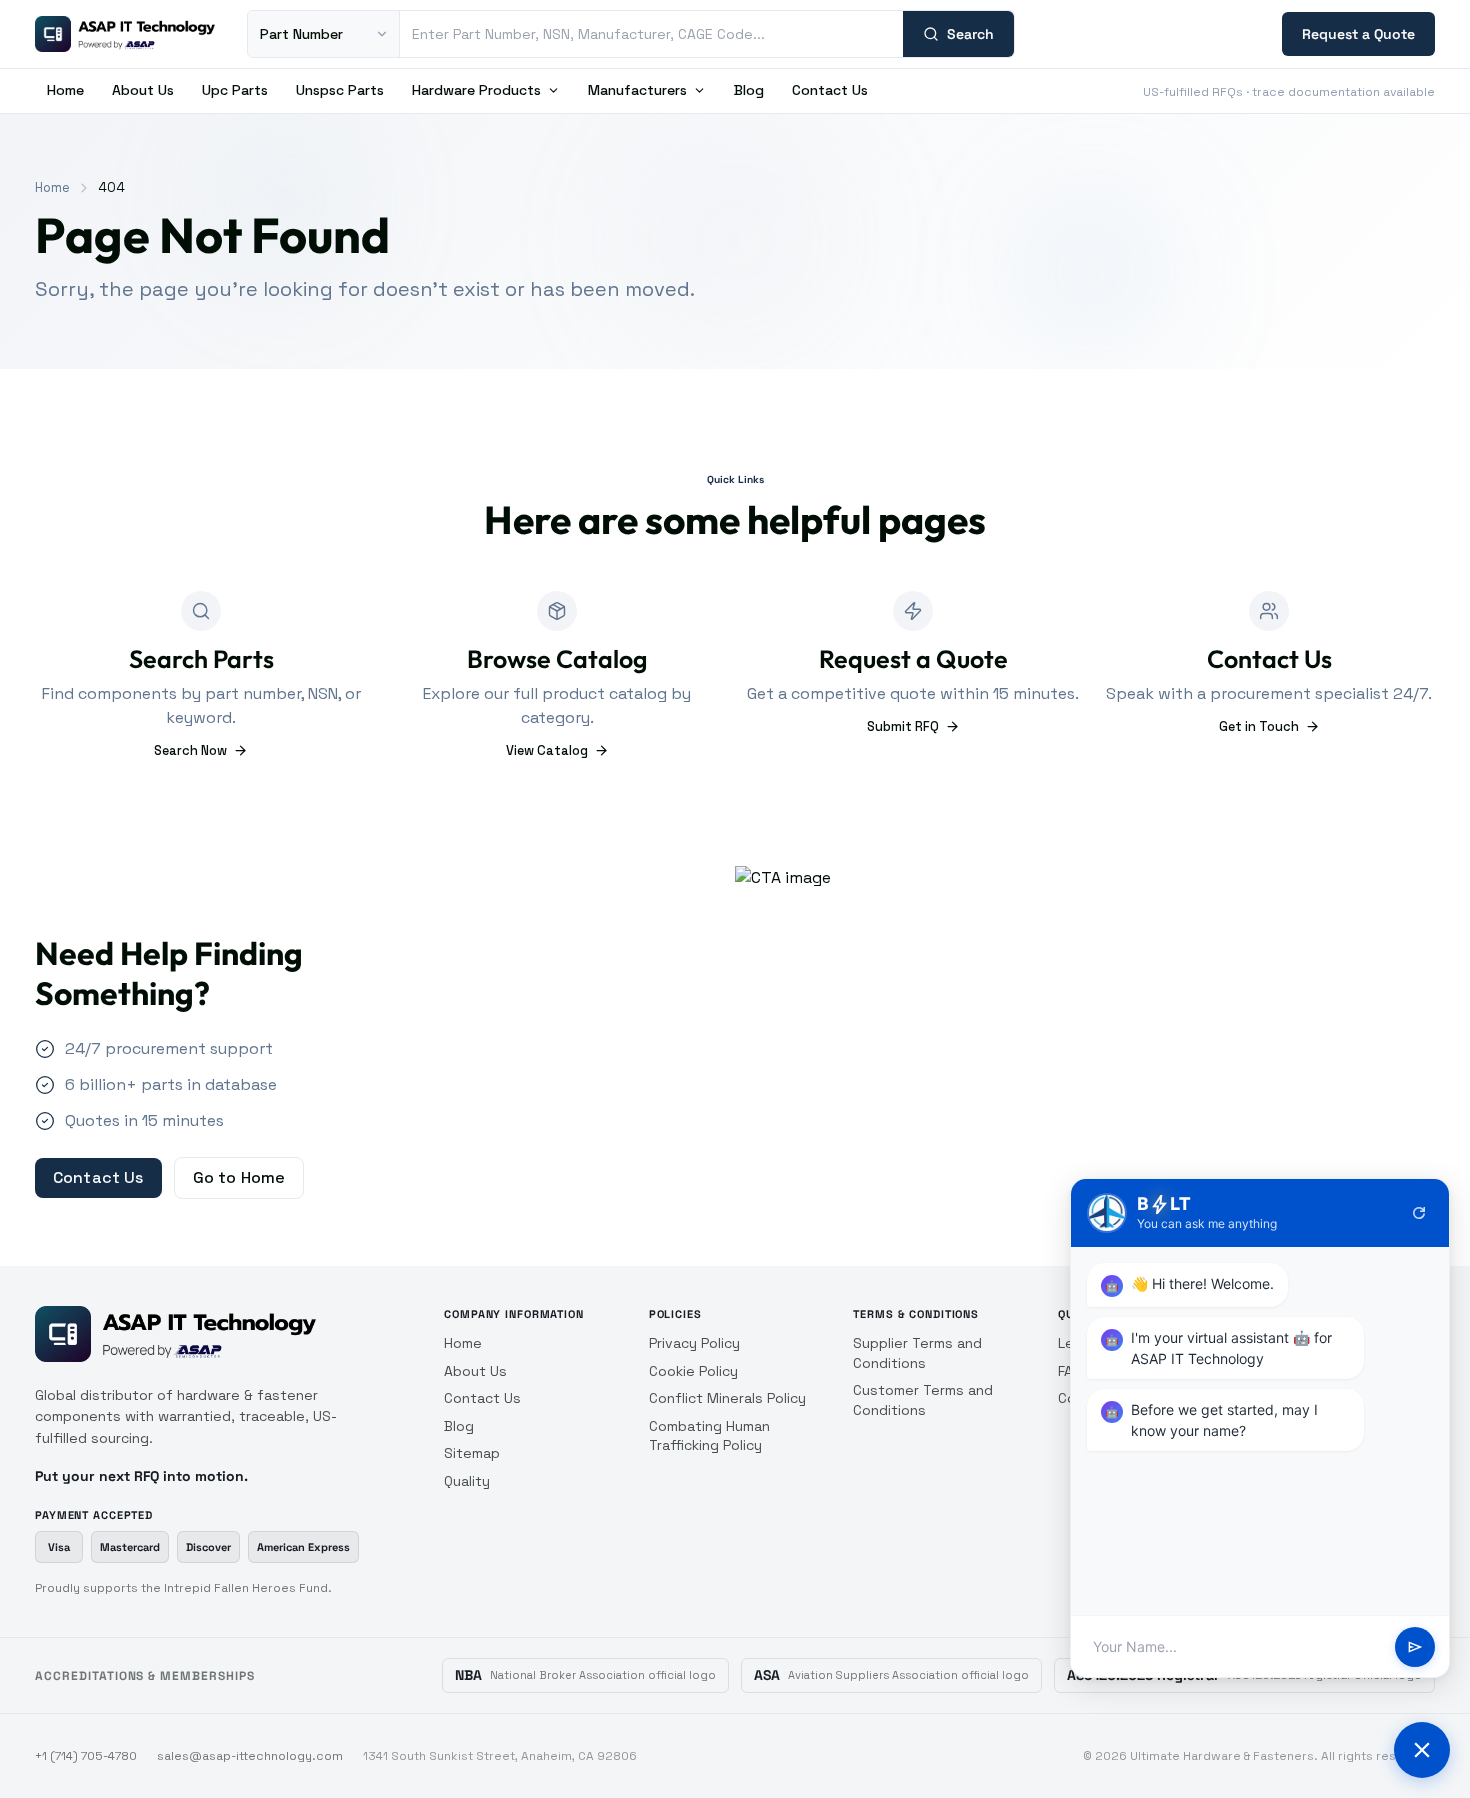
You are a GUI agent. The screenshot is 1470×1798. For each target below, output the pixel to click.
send (1415, 1647)
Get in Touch (1259, 726)
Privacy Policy (694, 1343)
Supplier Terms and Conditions (917, 1353)
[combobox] (651, 34)
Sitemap (472, 1453)
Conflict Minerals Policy (727, 1398)
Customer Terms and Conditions (923, 1400)
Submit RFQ (903, 726)
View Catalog (547, 750)
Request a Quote (1358, 34)
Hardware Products (476, 90)
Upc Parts (235, 90)
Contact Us (830, 90)
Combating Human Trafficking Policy (709, 1436)
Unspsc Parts (340, 90)
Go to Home (239, 1177)
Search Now (190, 750)
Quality (467, 1481)
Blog (749, 90)
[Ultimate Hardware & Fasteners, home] (125, 34)
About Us (143, 90)
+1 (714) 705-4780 (86, 1756)
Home (65, 90)
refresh (1419, 1213)
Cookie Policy (693, 1371)
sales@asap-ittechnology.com (250, 1756)
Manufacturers (637, 90)
